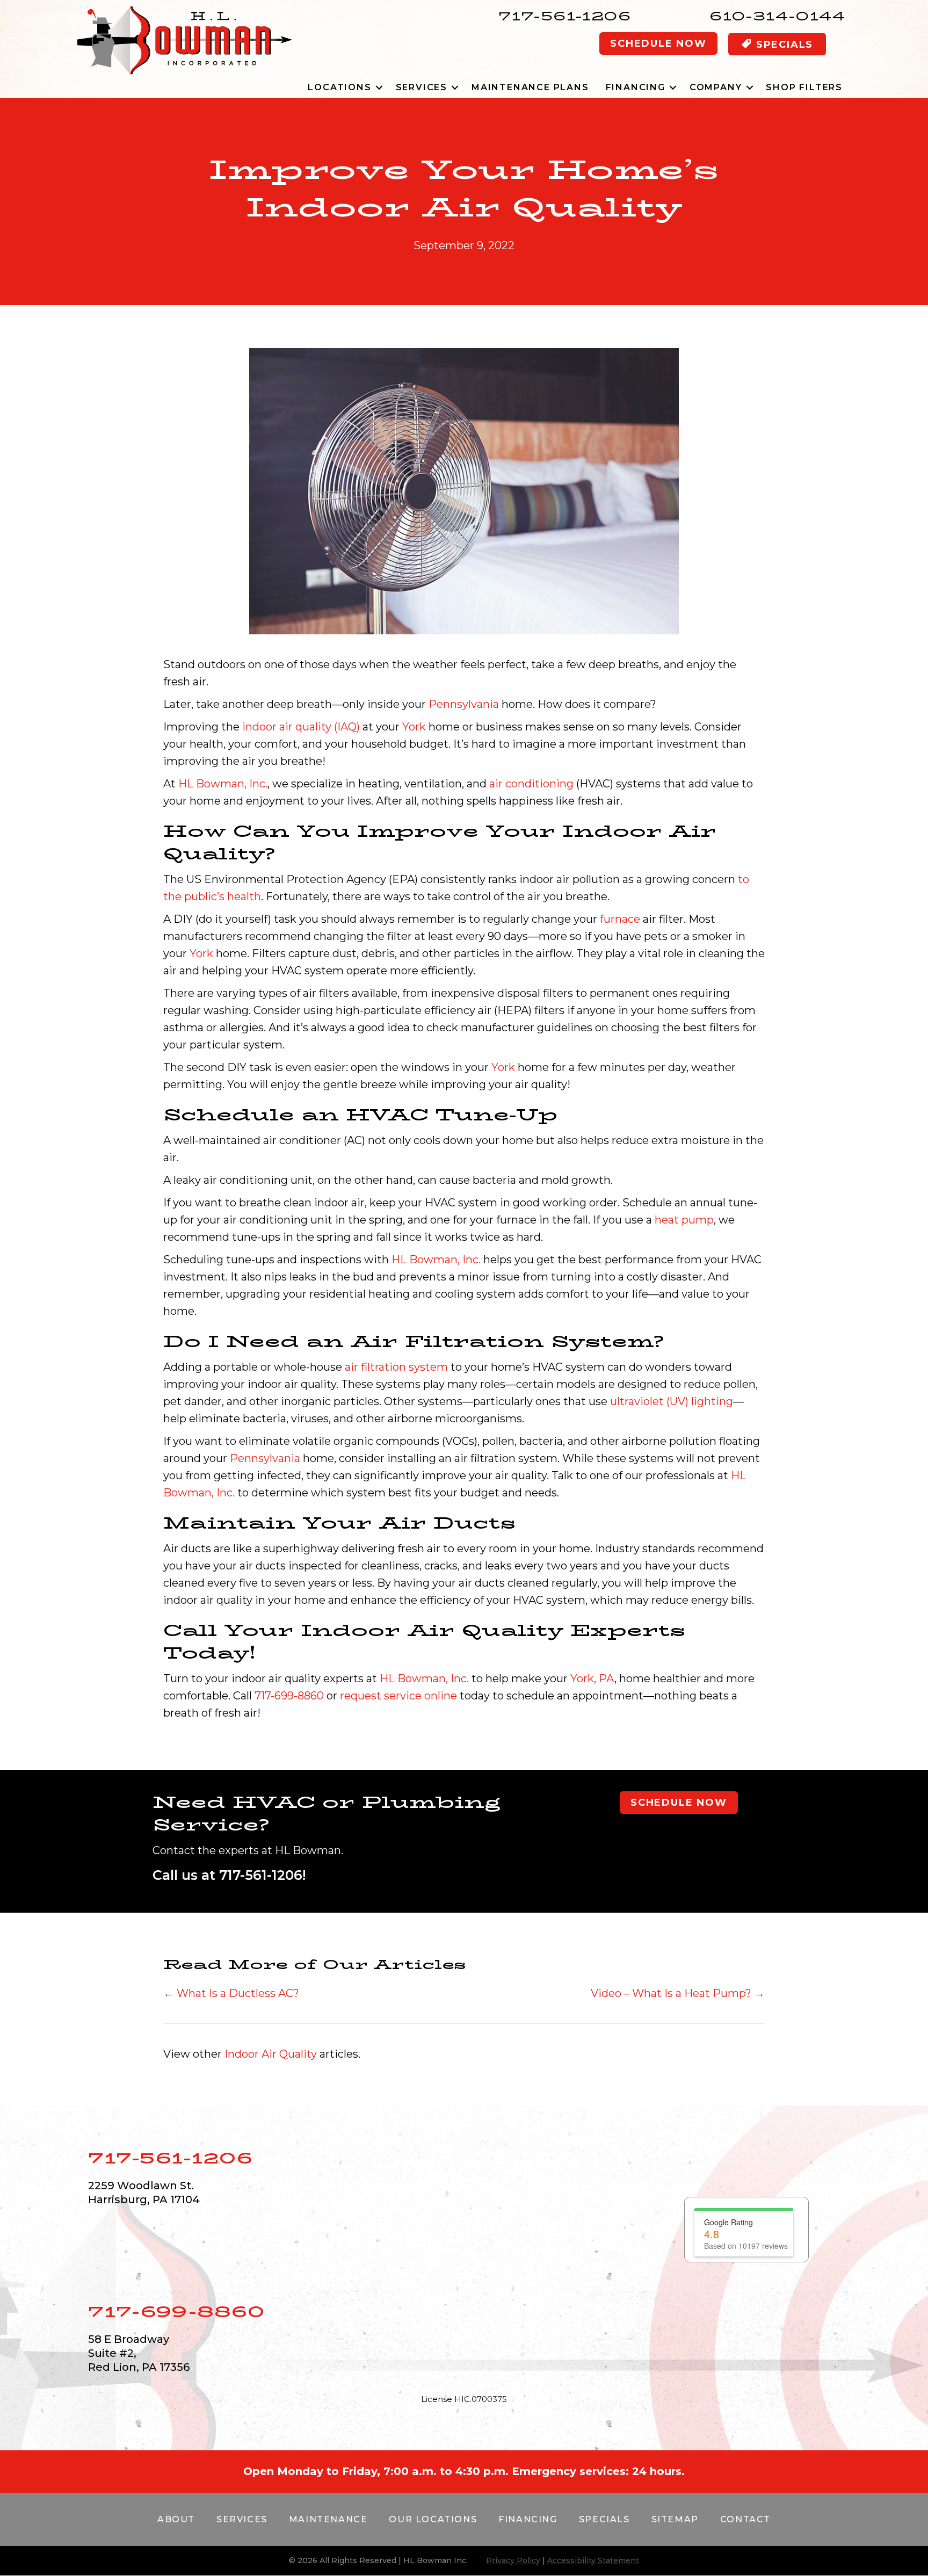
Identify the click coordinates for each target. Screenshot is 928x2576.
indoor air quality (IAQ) (301, 727)
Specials (604, 2441)
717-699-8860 (289, 1696)
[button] (379, 87)
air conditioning (531, 784)
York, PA (592, 1678)
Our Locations (433, 2441)
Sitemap (675, 2441)
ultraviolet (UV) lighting (672, 1401)
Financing (636, 87)
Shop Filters (804, 87)
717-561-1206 (565, 16)
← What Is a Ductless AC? (231, 1993)
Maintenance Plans (530, 87)
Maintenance (328, 2441)
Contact (745, 2441)
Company (716, 87)
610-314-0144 (777, 16)
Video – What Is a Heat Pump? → (678, 1993)
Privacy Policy (513, 2483)
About (176, 2441)
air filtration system (396, 1367)
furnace (620, 919)
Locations (339, 87)
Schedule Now (658, 44)
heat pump (684, 1220)
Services (422, 87)
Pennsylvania (464, 704)
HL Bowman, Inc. (223, 784)
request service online (398, 1696)
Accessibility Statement (593, 2483)
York (414, 727)
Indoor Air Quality (271, 2054)
